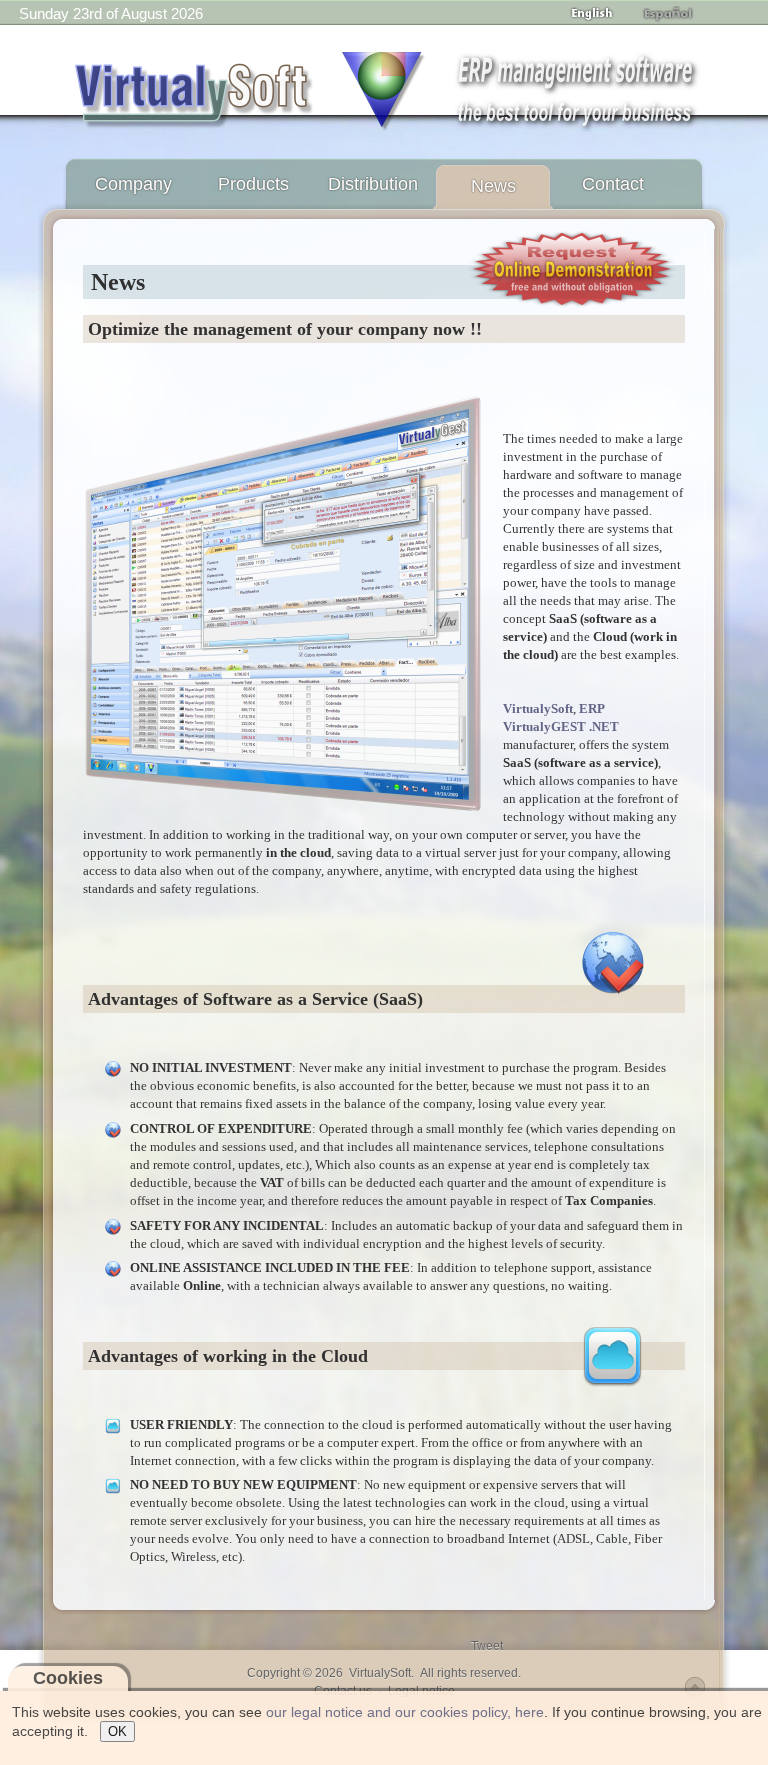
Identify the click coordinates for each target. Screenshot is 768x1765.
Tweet (487, 1646)
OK (117, 1731)
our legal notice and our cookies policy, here (405, 1712)
